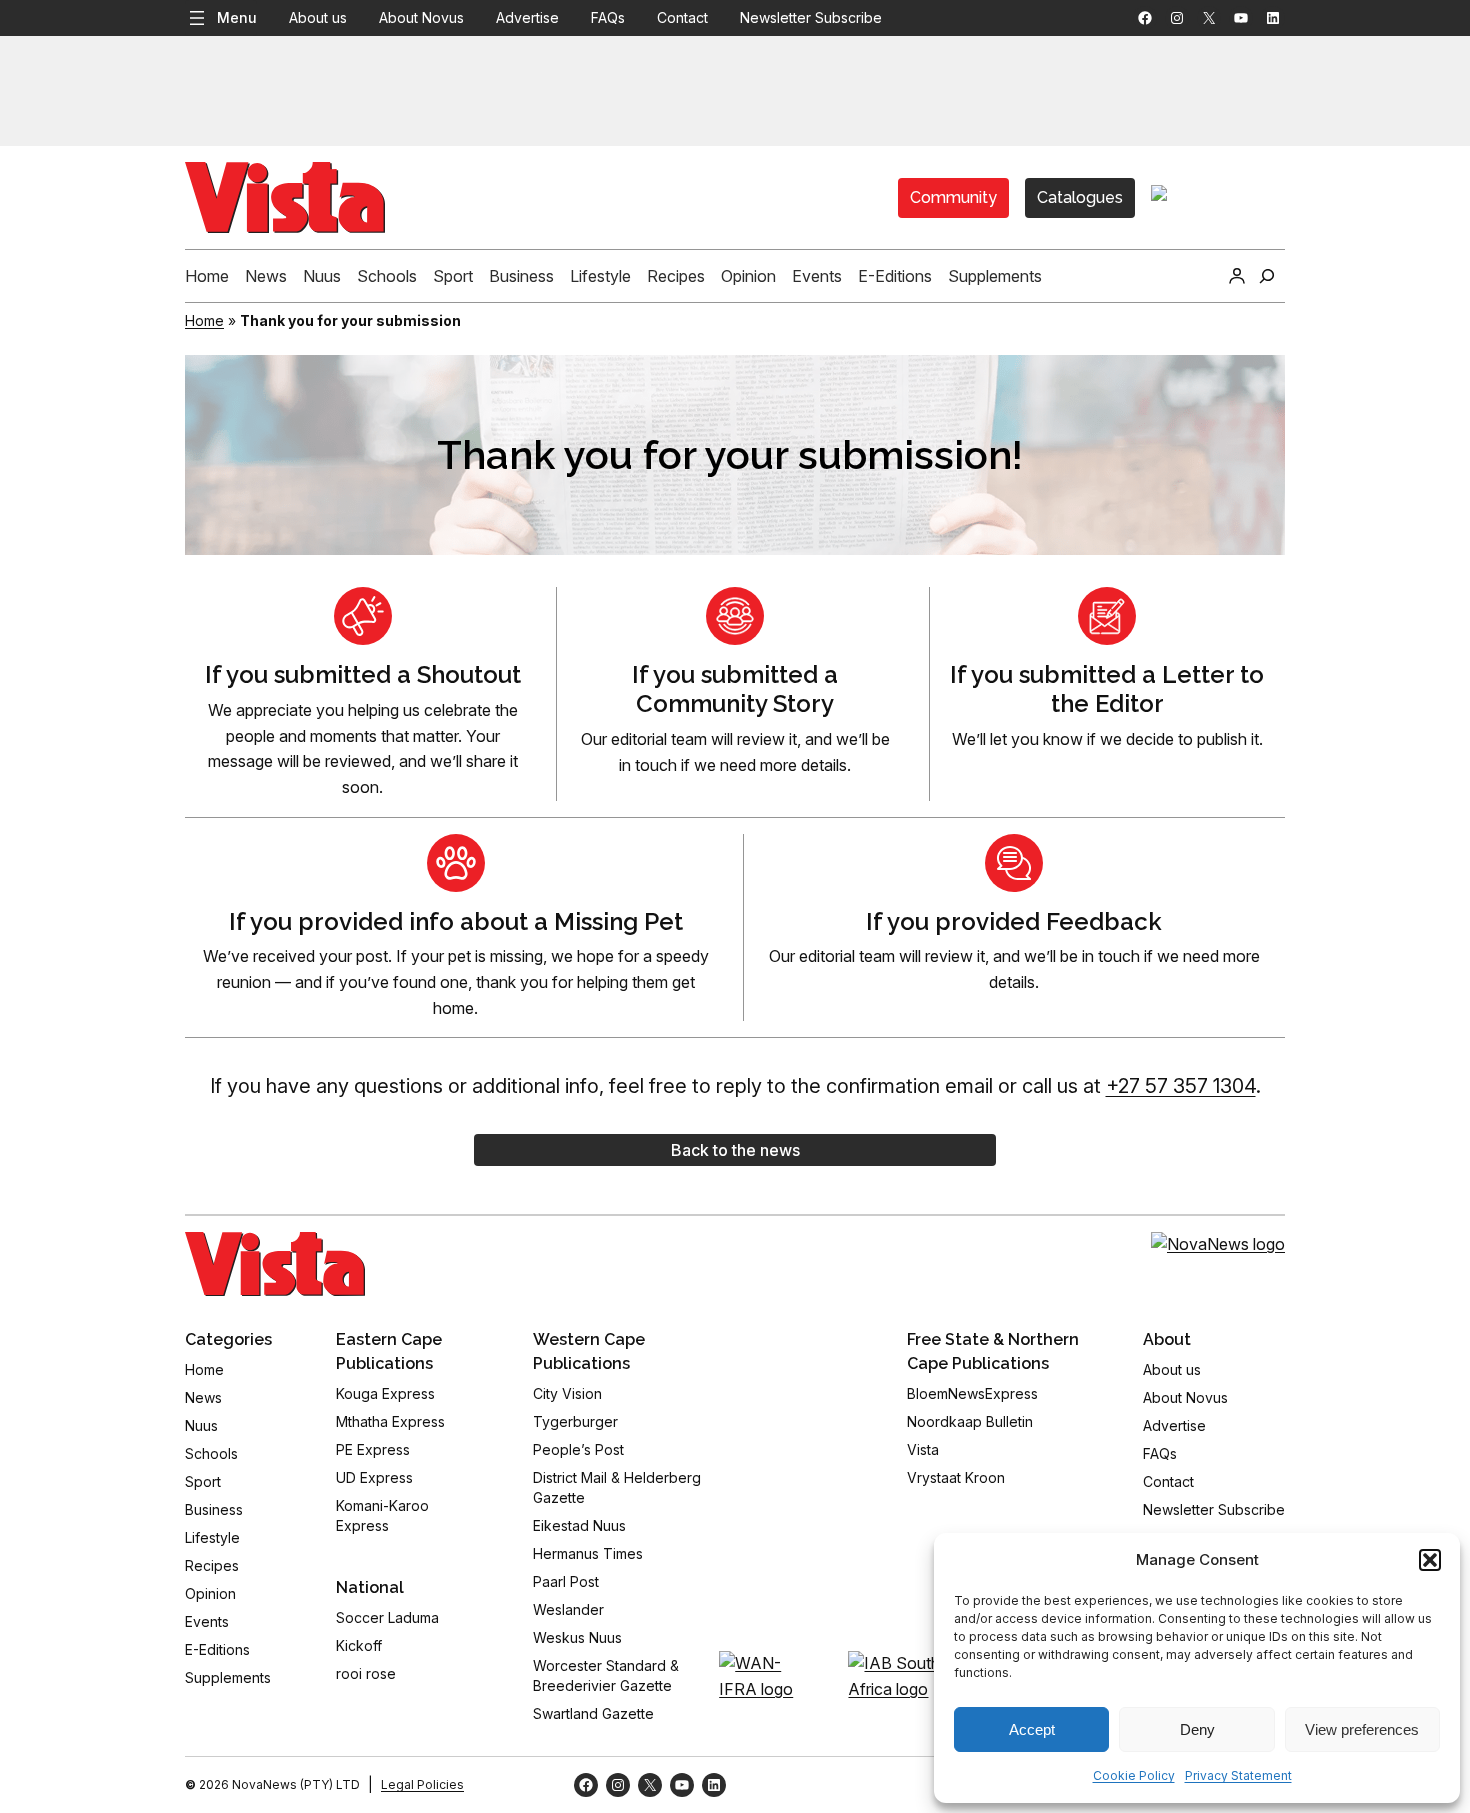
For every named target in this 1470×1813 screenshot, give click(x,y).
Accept (1032, 1729)
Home (204, 320)
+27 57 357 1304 (1181, 1086)
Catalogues (1080, 197)
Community (953, 197)
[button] (1430, 1560)
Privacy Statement (1238, 1775)
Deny (1197, 1729)
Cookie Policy (1134, 1775)
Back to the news (735, 1150)
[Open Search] (1267, 276)
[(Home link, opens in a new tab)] (275, 1264)
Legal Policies (422, 1784)
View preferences (1362, 1729)
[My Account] (1237, 276)
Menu (237, 17)
